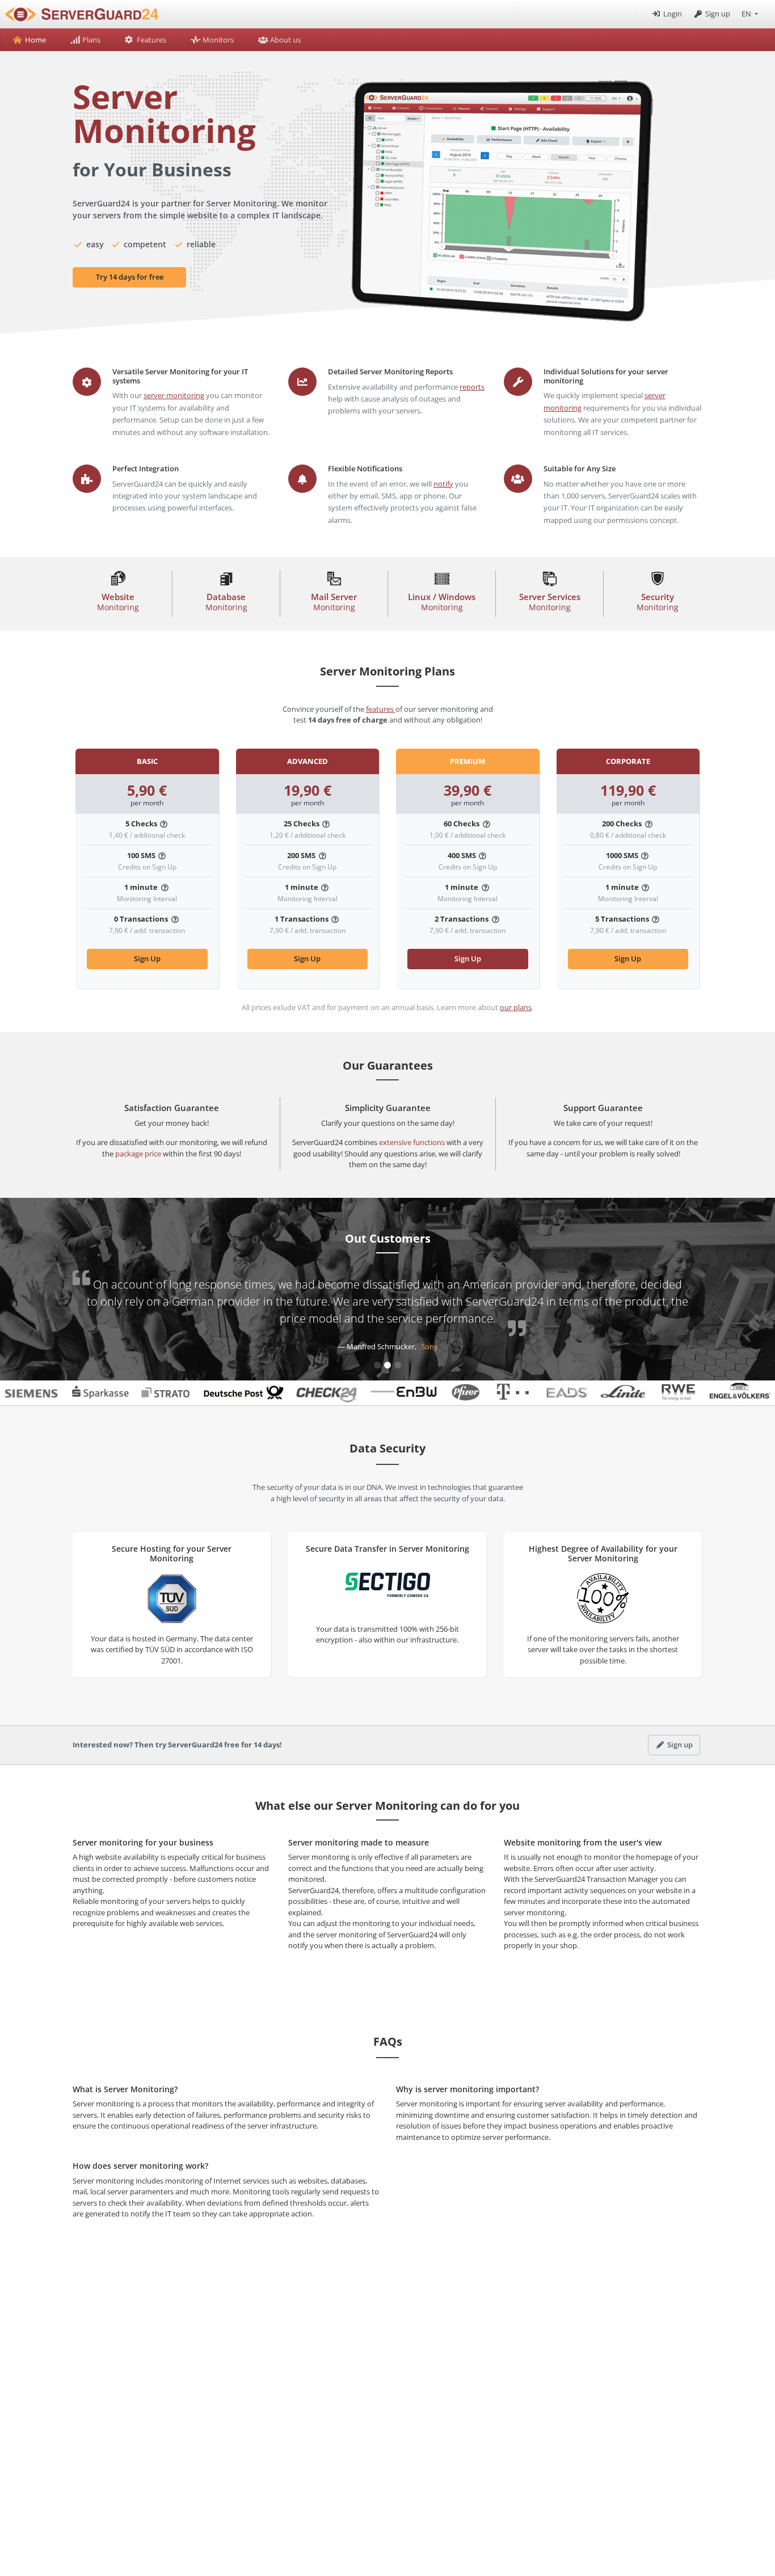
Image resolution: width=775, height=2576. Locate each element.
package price (138, 1154)
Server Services (550, 602)
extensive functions (412, 1142)
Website (118, 602)
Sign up (717, 14)
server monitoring (174, 395)
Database (226, 602)
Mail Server (334, 602)
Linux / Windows (442, 602)
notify (443, 484)
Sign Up (147, 958)
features (381, 709)
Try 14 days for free (130, 277)
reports (472, 387)
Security (658, 602)
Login (671, 14)
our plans (516, 1007)
